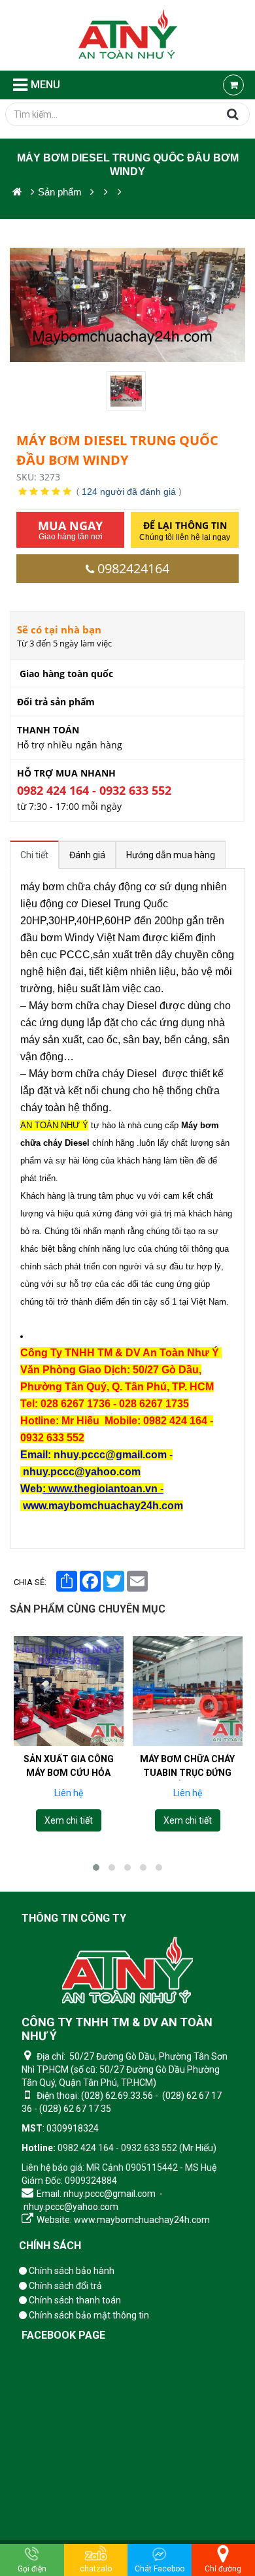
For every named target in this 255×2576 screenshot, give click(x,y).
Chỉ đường (223, 2569)
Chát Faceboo (160, 2569)
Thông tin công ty (74, 1918)
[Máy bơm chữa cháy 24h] (128, 35)
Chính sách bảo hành (71, 2271)
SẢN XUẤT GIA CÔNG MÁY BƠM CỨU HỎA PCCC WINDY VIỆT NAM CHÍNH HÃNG (68, 1780)
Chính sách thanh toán (74, 2300)
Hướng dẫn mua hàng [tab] (171, 855)
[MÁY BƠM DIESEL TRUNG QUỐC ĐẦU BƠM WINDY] (127, 391)
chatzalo (96, 2569)
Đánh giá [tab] (87, 855)
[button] (96, 1867)
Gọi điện (32, 2569)
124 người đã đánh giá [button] (129, 492)
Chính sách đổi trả (64, 2286)
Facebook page (63, 2335)
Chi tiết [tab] (34, 855)
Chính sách (50, 2246)
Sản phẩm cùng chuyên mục (88, 1609)
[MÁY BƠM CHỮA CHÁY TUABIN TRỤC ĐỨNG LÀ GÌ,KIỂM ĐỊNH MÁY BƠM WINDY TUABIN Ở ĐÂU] (188, 1691)
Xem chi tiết (68, 1820)
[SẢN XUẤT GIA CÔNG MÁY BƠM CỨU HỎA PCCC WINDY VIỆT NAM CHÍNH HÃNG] (69, 1691)
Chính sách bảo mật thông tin (88, 2315)
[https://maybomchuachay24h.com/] (17, 192)
